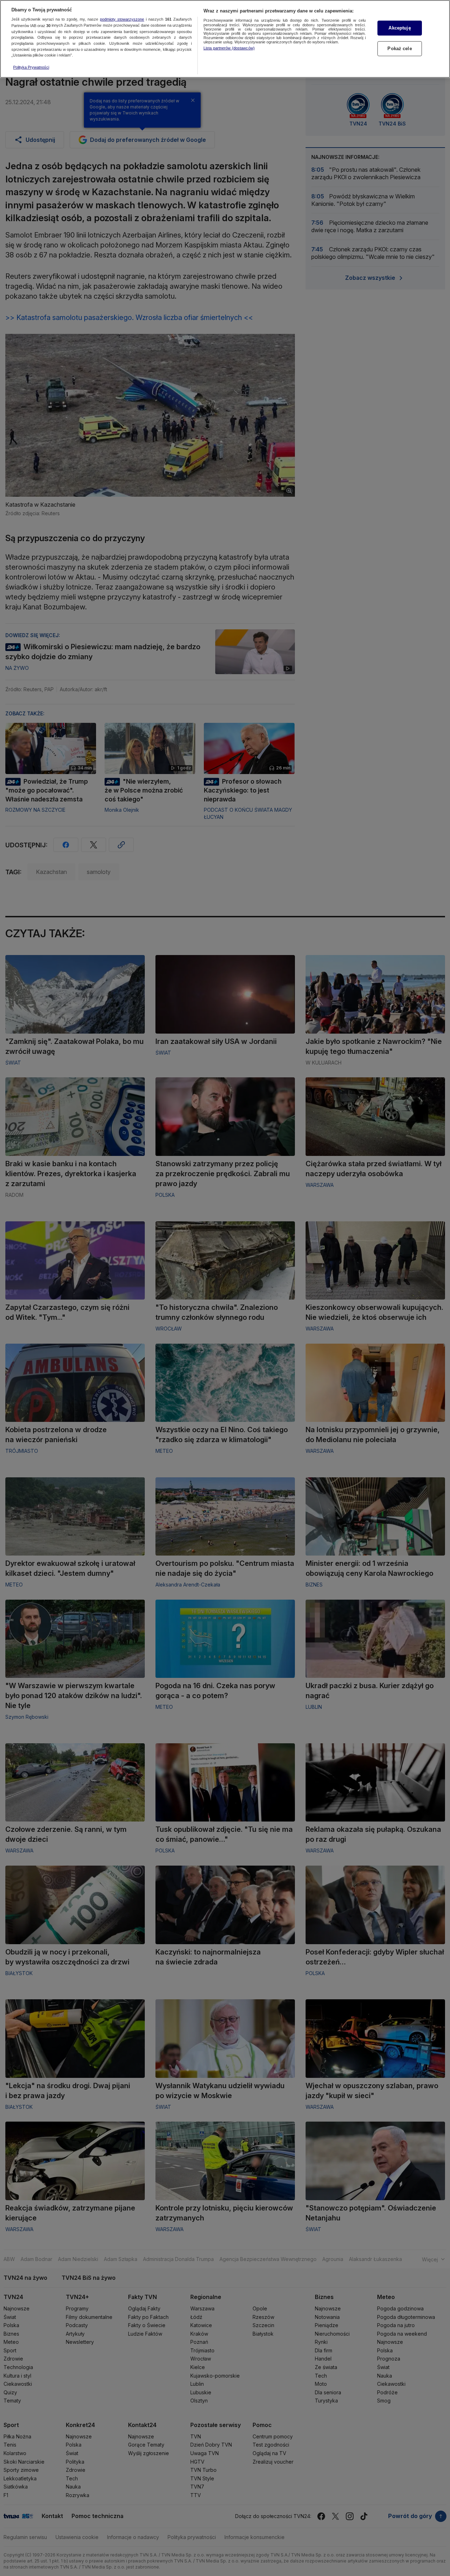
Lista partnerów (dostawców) (229, 48)
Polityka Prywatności (31, 67)
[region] (225, 39)
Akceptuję (399, 28)
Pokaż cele (399, 49)
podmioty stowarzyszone (122, 20)
